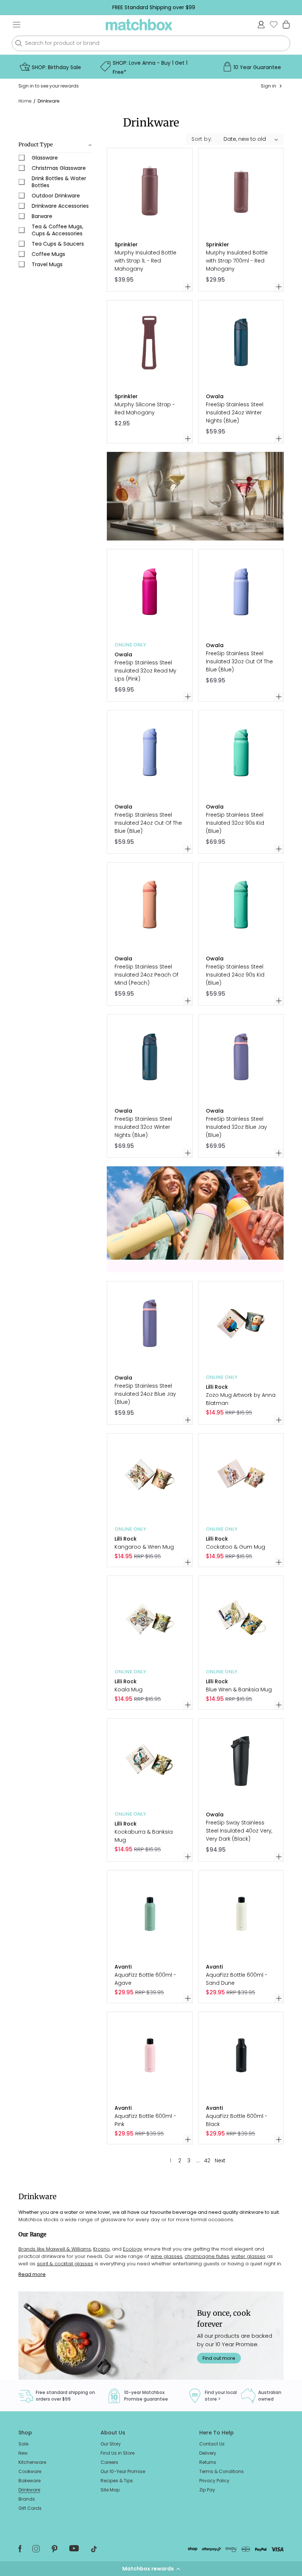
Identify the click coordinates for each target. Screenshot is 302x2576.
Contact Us (212, 2444)
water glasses (248, 2256)
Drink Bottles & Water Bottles (59, 182)
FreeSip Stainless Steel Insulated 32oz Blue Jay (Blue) (236, 1127)
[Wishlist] (274, 24)
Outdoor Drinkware (56, 196)
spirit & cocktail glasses (65, 2264)
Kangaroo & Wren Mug (144, 1547)
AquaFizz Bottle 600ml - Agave (145, 1979)
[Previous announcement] (17, 7)
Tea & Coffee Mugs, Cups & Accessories (57, 230)
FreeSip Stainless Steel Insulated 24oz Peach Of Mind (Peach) (146, 975)
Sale (23, 2444)
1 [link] (171, 2161)
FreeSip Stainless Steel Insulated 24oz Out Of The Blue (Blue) (148, 823)
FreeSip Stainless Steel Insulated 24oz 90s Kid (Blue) (235, 975)
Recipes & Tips (117, 2481)
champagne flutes (207, 2256)
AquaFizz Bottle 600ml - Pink (145, 2120)
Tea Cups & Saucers (58, 244)
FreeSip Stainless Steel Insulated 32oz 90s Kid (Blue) (235, 823)
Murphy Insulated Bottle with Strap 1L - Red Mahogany (145, 261)
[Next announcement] (291, 7)
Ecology (133, 2249)
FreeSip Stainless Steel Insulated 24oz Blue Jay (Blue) (145, 1394)
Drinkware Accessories (60, 206)
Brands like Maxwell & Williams (55, 2249)
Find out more (219, 2358)
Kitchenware (32, 2462)
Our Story (111, 2444)
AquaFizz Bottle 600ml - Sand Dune (237, 1979)
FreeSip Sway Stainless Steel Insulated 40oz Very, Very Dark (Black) (239, 1831)
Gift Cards (30, 2508)
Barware (42, 216)
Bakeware (29, 2481)
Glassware (45, 158)
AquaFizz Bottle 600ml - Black (237, 2120)
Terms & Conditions (222, 2471)
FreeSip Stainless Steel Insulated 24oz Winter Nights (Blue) (235, 413)
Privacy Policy (214, 2481)
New (23, 2453)
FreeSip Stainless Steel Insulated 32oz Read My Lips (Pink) (145, 671)
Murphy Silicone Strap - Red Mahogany (145, 408)
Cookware (30, 2471)
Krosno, (102, 2249)
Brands (27, 2499)
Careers (109, 2462)
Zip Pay (207, 2490)
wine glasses (166, 2256)
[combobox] (151, 43)
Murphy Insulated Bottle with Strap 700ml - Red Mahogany (237, 261)
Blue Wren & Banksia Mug (239, 1690)
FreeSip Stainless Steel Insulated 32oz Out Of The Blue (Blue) (239, 661)
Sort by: (202, 139)
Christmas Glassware (59, 168)
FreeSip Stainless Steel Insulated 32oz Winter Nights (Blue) (143, 1127)
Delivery (208, 2453)
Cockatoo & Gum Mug (236, 1547)
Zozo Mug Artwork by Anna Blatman (241, 1399)
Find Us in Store (117, 2453)
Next (220, 2161)
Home (25, 101)
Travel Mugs (47, 264)
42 (207, 2161)
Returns (208, 2462)
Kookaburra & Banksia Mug (144, 1836)
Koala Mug (129, 1690)
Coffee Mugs (48, 254)
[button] (151, 2569)
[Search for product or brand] (19, 43)
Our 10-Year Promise (123, 2471)
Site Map (110, 2490)
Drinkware (48, 101)
